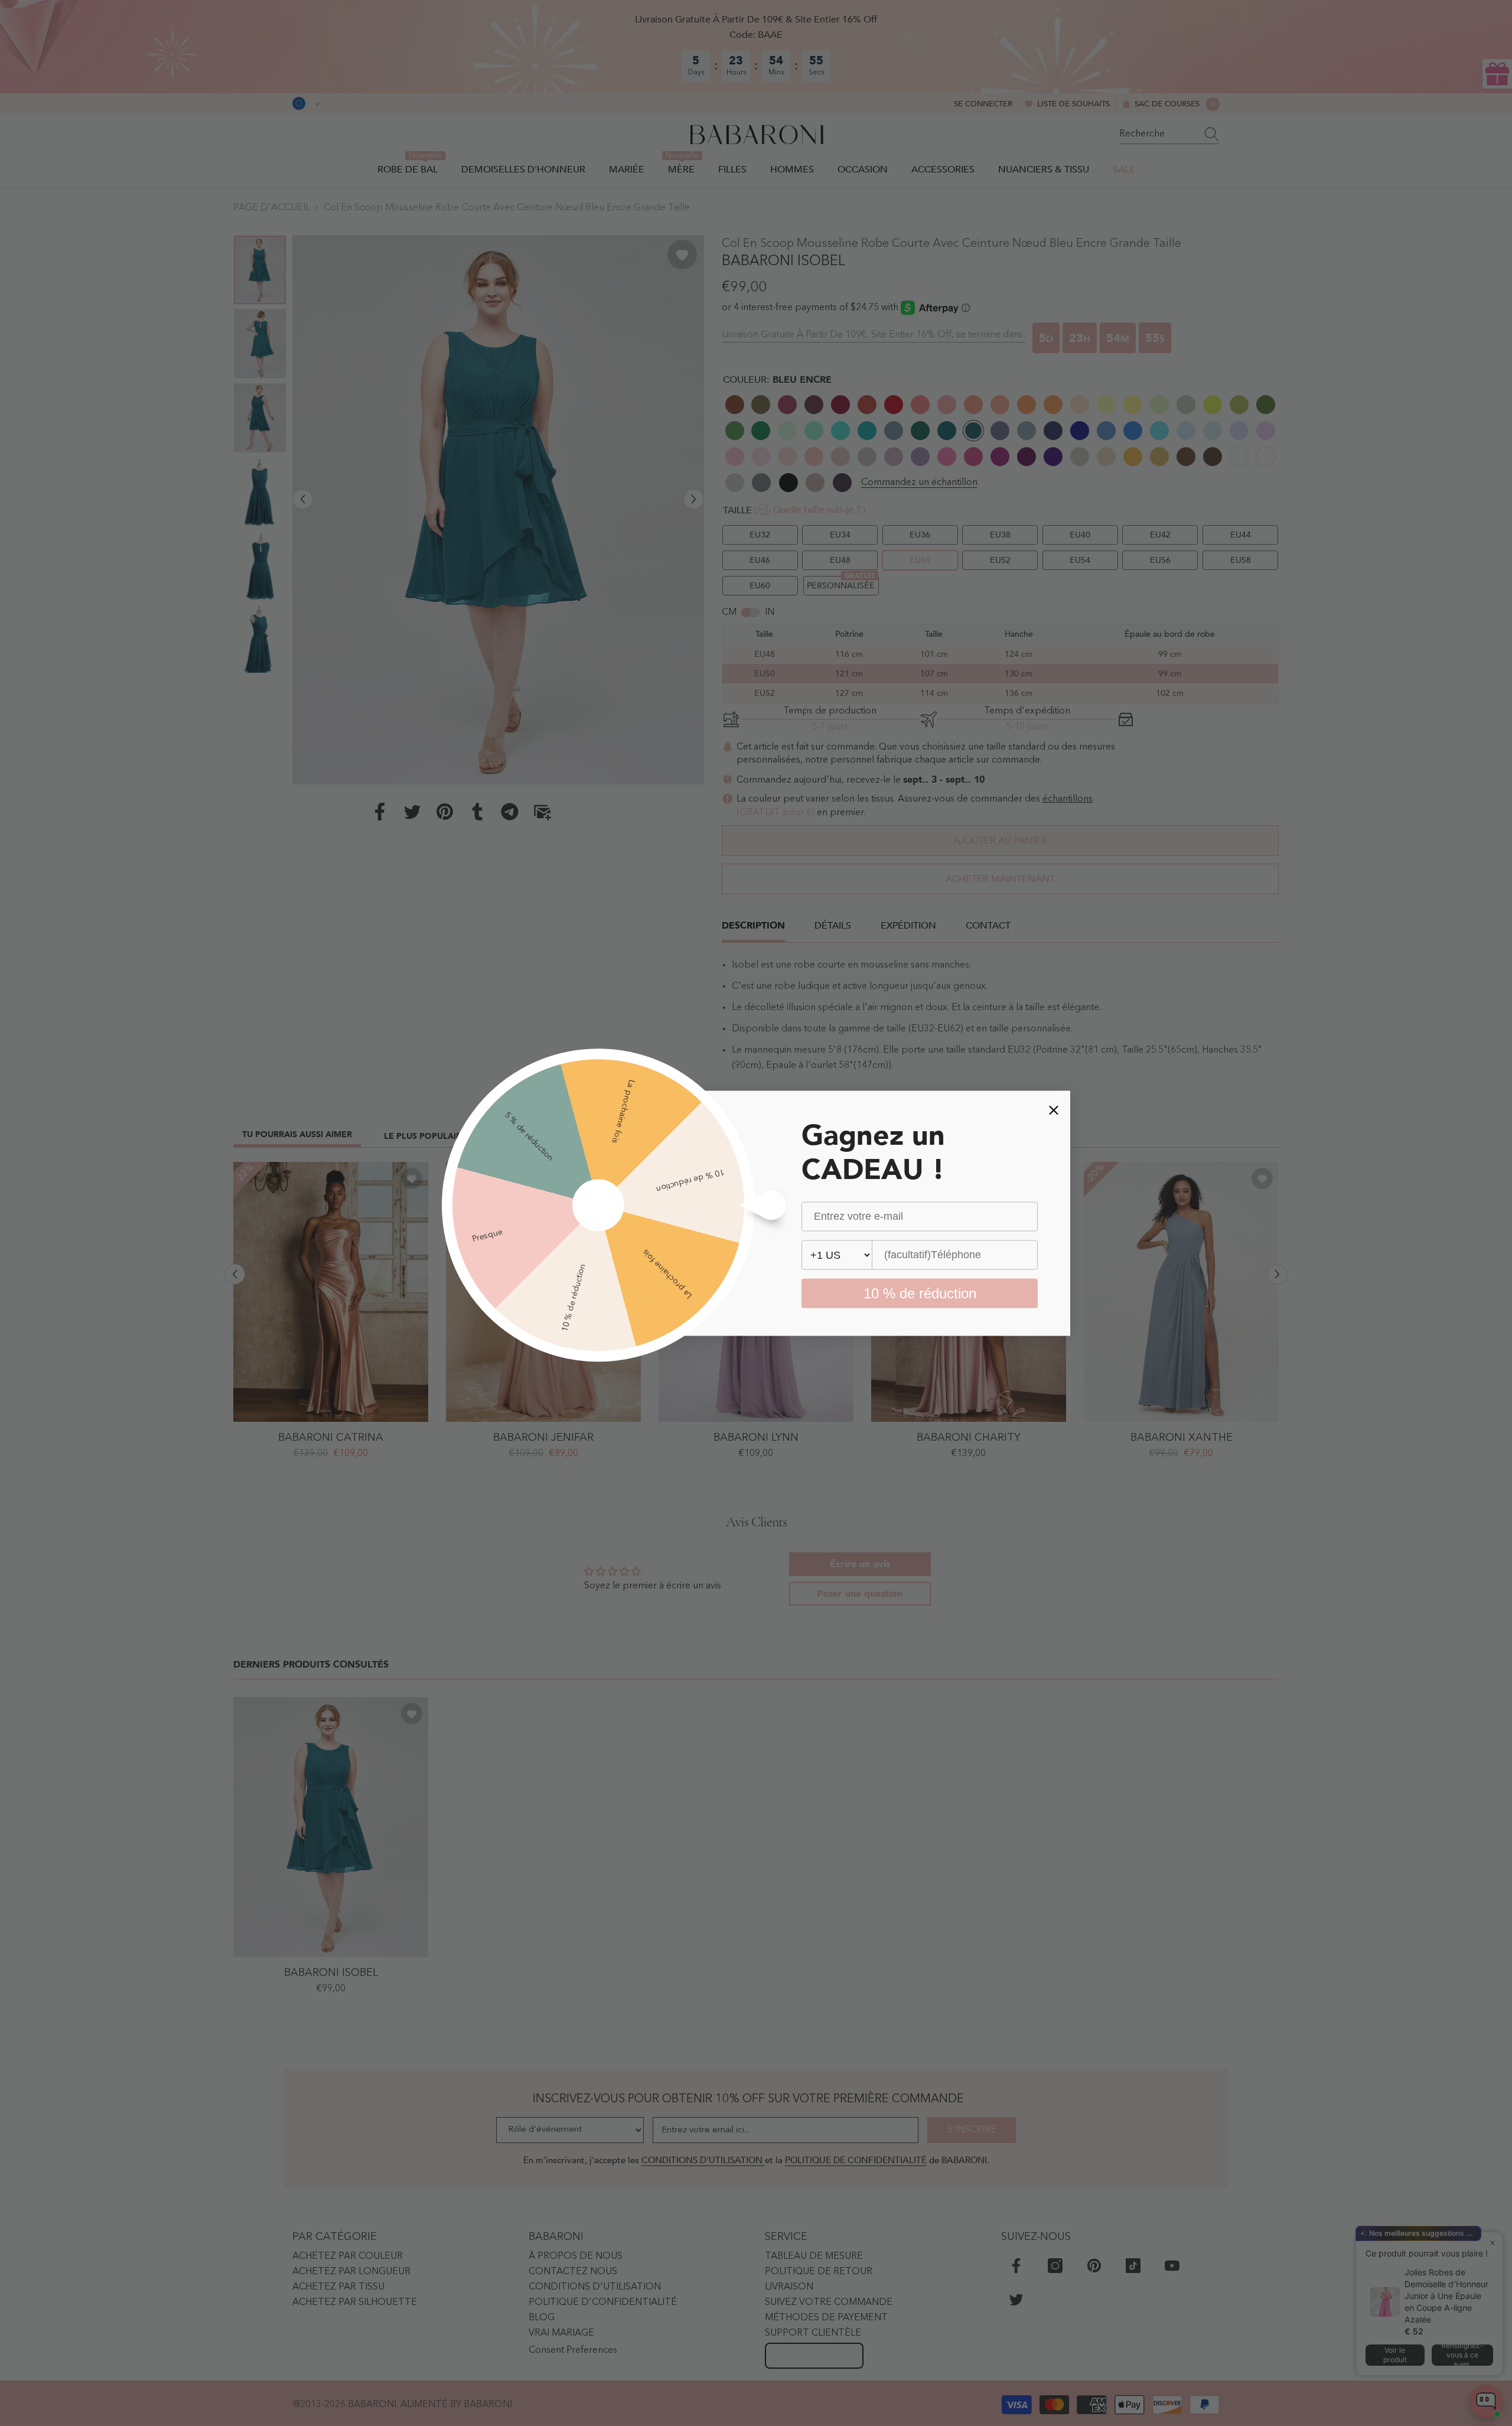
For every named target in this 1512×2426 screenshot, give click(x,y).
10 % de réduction (920, 1293)
